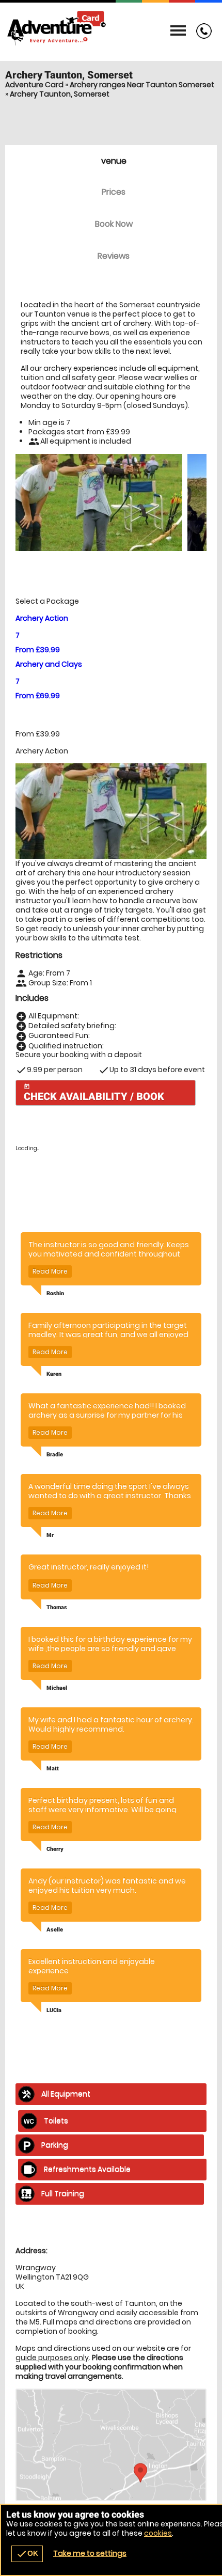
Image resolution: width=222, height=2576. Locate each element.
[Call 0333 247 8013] (201, 36)
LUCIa (54, 2010)
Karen (54, 1374)
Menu (178, 31)
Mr (50, 1535)
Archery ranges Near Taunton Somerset (142, 85)
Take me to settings (90, 2553)
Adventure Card (34, 85)
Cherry (55, 1849)
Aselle (55, 1930)
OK (27, 2554)
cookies (158, 2533)
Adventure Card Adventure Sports (111, 28)
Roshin (55, 1293)
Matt (53, 1769)
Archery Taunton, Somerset (60, 94)
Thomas (57, 1607)
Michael (57, 1688)
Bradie (55, 1455)
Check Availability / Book (94, 1093)
